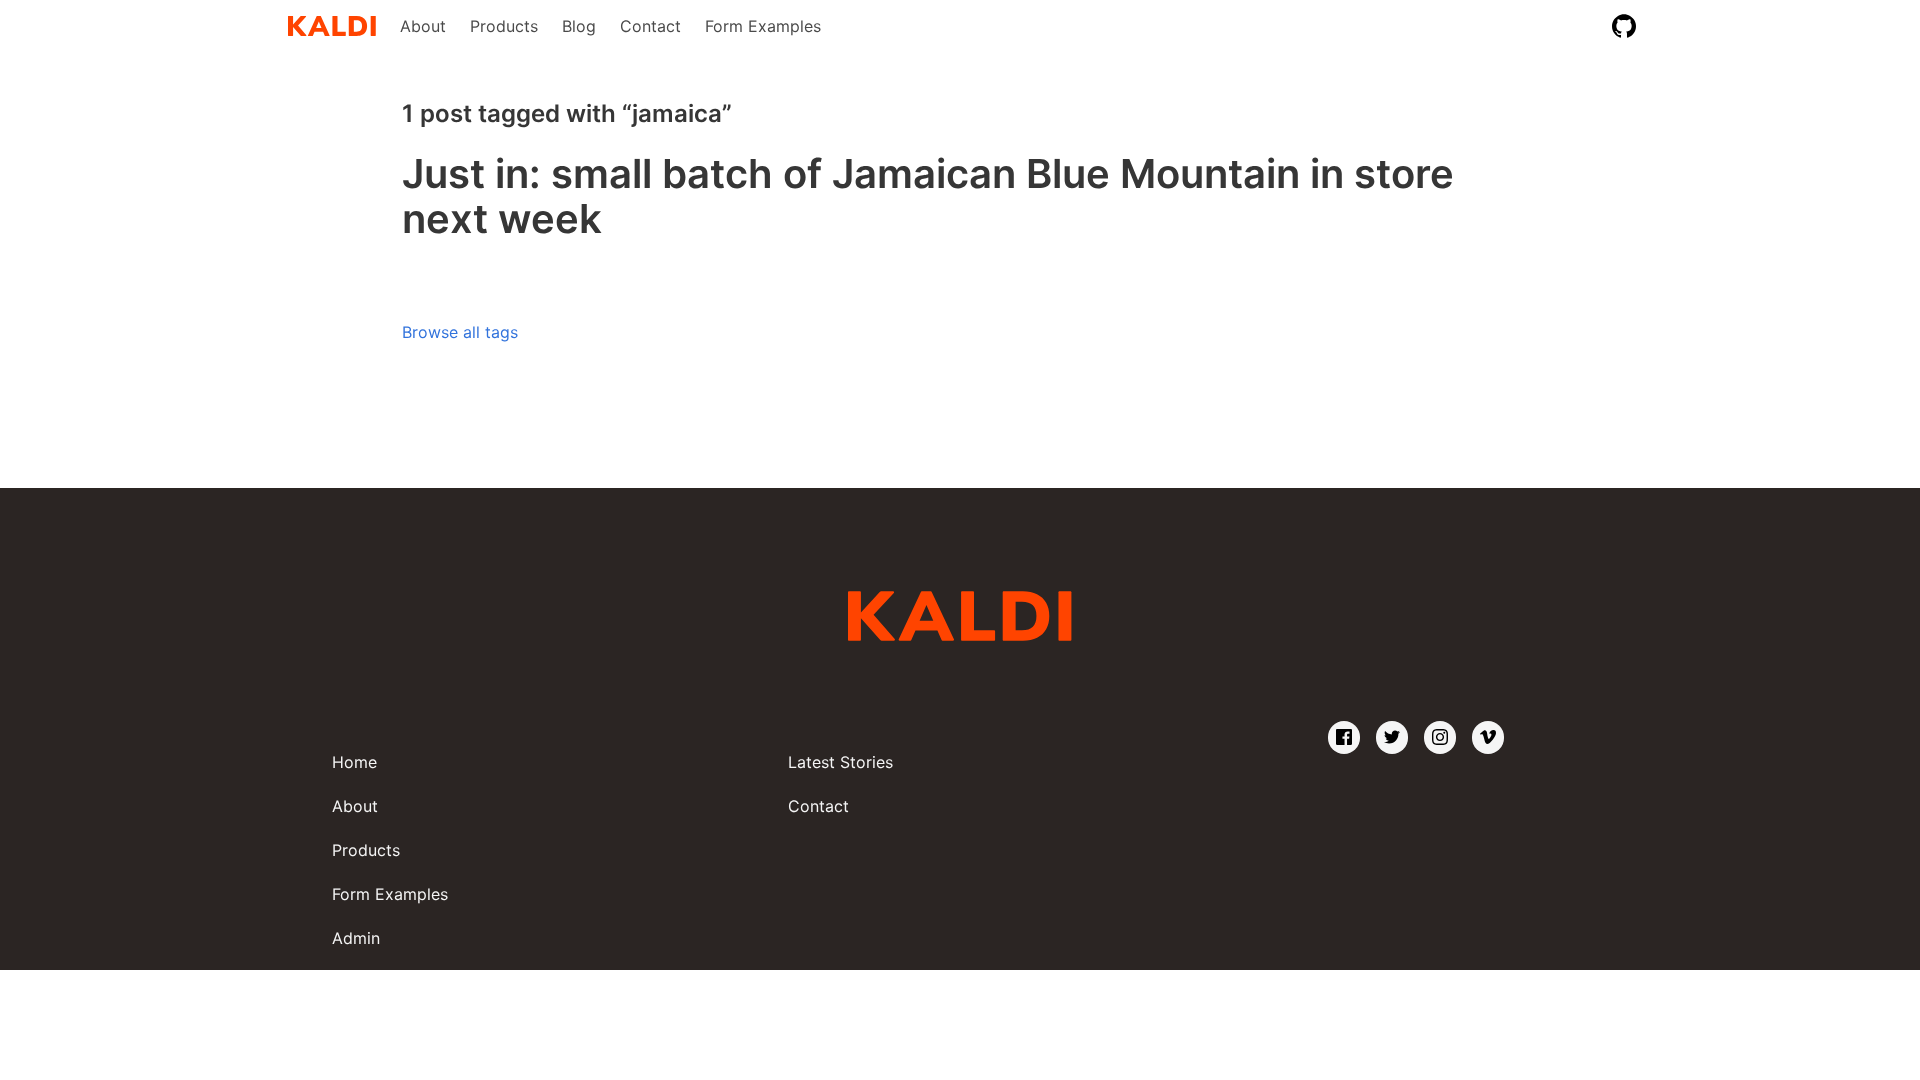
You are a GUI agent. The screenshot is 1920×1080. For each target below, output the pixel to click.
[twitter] (1392, 737)
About (423, 26)
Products (504, 26)
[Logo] (332, 26)
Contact (650, 26)
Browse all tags (460, 332)
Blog (579, 26)
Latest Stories (840, 762)
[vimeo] (1488, 737)
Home (354, 762)
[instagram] (1440, 737)
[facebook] (1344, 737)
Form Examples (763, 26)
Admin (356, 938)
